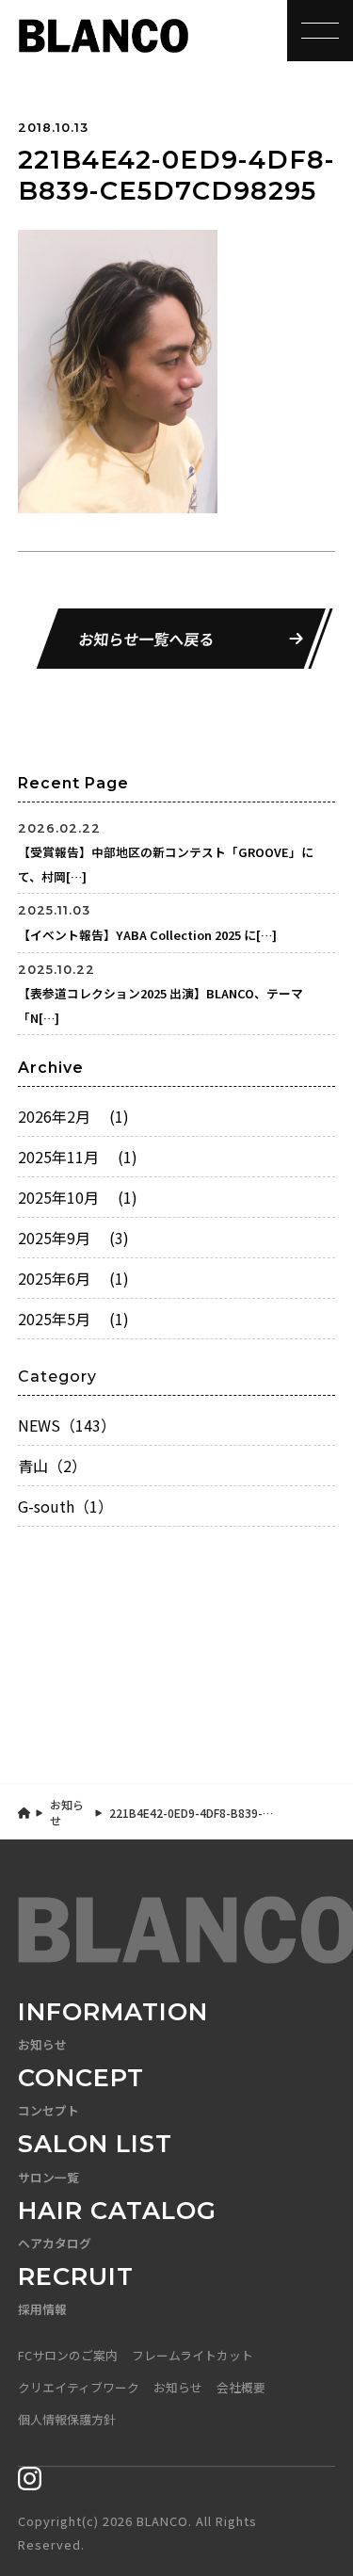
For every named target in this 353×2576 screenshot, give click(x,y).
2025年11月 (78, 1157)
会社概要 (241, 2387)
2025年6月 (73, 1278)
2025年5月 (73, 1319)
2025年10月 (78, 1197)
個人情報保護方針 (67, 2419)
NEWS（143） (67, 1425)
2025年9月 (73, 1238)
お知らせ (67, 1812)
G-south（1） (65, 1506)
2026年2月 (73, 1116)
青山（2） (52, 1466)
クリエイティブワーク (79, 2387)
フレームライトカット (193, 2355)
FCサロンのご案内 (68, 2355)
